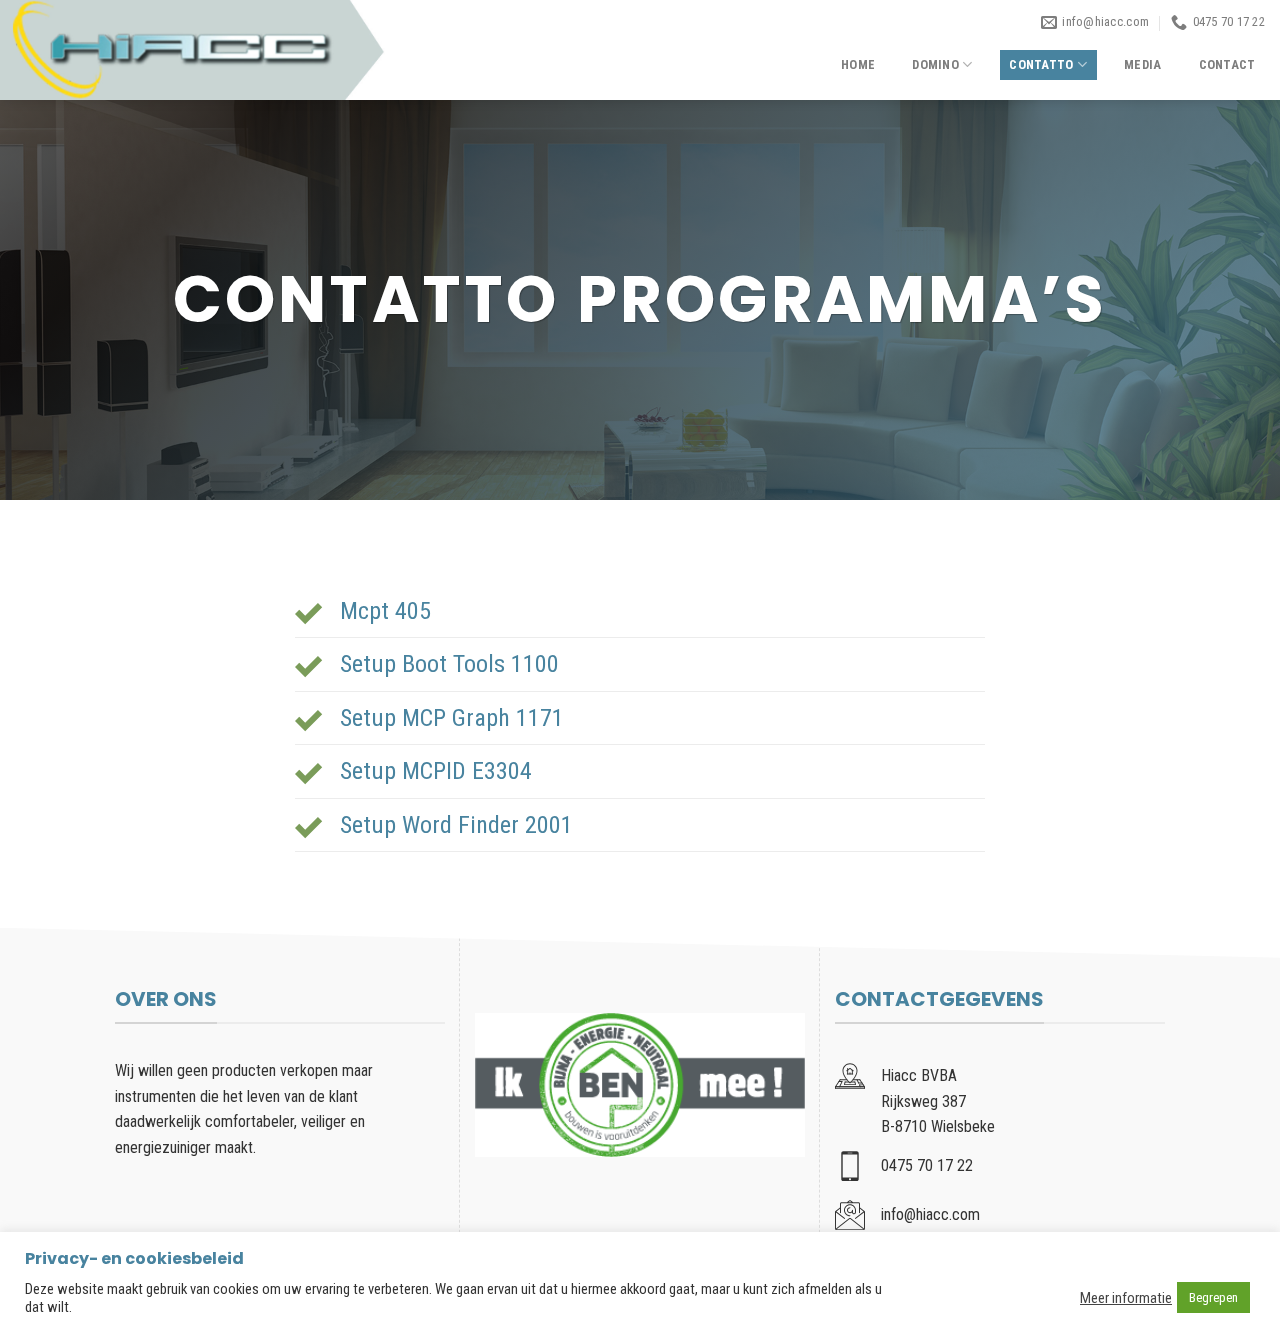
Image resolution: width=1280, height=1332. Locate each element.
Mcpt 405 (385, 611)
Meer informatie (1126, 1298)
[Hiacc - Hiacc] (192, 50)
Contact (1227, 64)
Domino (935, 64)
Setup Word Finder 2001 (456, 825)
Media (1142, 64)
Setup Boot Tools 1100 (449, 664)
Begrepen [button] (1213, 1297)
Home (858, 64)
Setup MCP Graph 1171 (452, 718)
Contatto (1041, 64)
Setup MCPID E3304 (436, 771)
